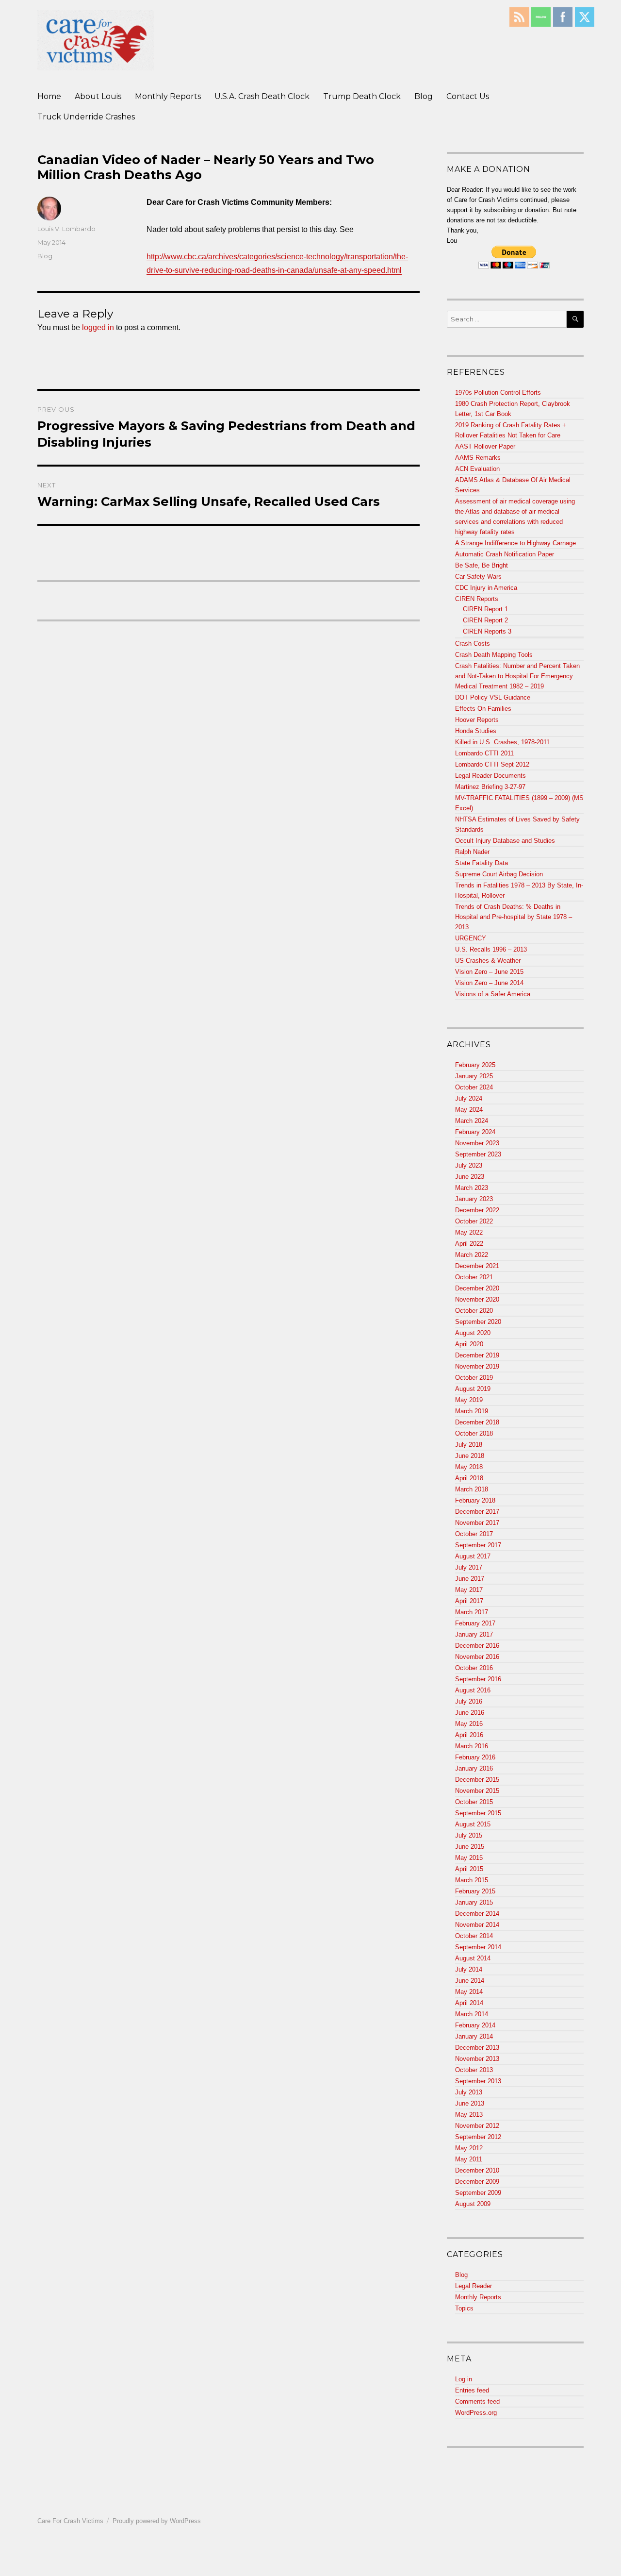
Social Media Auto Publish (274, 2571)
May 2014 (469, 1992)
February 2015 (475, 1891)
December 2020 (477, 1288)
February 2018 (475, 1500)
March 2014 (472, 2014)
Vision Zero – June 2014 (489, 983)
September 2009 (478, 2193)
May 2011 (469, 2159)
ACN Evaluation (477, 469)
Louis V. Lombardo (66, 229)
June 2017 (470, 1579)
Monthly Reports (168, 96)
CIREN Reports (477, 599)
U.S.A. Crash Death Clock (262, 96)
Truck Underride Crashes (86, 117)
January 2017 (474, 1634)
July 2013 (469, 2092)
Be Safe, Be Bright (482, 565)
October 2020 (474, 1311)
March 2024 (472, 1121)
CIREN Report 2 (485, 620)
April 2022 (469, 1244)
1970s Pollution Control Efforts (498, 393)
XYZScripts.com (358, 2571)
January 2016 (474, 1768)
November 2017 (477, 1523)
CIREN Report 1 (485, 609)
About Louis (98, 96)
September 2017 (478, 1545)
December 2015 (477, 1780)
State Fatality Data (482, 863)
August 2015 (473, 1824)
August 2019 (473, 1389)
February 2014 (475, 2025)
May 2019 (469, 1400)
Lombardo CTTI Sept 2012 (492, 764)
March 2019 (472, 1411)
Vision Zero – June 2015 (489, 972)
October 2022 (474, 1221)
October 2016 (474, 1668)
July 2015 (469, 1835)
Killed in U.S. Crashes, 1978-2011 (502, 742)
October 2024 (474, 1087)
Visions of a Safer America (493, 994)
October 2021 (474, 1277)
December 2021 (477, 1266)
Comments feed (477, 2401)
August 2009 (473, 2204)
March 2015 (472, 1880)
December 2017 (477, 1512)
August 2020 (473, 1333)
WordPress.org (476, 2413)
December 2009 (477, 2182)
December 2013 (477, 2048)
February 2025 (475, 1065)
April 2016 (469, 1735)
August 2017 (473, 1556)
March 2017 (472, 1612)
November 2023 (477, 1143)
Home (49, 96)
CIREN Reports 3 (487, 631)
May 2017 (469, 1590)
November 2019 (477, 1366)
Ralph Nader (472, 852)
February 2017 (475, 1623)
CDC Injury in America (486, 588)
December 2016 (477, 1646)
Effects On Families (483, 709)
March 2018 (472, 1489)
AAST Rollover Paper (485, 446)
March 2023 (472, 1188)
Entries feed (472, 2390)
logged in (98, 327)
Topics (464, 2308)
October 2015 (474, 1802)
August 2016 (473, 1690)
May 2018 (469, 1467)
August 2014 (473, 1958)
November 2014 (477, 1925)
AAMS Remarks (478, 458)
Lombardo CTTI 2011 (484, 753)
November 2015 (477, 1791)
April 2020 (469, 1344)
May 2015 (469, 1858)
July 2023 (469, 1165)
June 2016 (470, 1713)
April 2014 (469, 2003)
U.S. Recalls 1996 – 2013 (491, 949)
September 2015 (478, 1813)
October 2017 (474, 1534)
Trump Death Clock (362, 96)
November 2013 (477, 2059)
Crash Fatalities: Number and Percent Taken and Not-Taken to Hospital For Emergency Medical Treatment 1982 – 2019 (517, 676)
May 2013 (469, 2115)
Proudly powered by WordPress (157, 2521)
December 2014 (477, 1914)
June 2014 (470, 1981)
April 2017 (469, 1601)
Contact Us (468, 96)
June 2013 (470, 2103)
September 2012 (478, 2137)
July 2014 (469, 1969)
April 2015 (469, 1869)
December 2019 (477, 1355)
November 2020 (477, 1299)
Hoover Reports (477, 720)
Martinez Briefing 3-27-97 (490, 787)
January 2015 (474, 1902)
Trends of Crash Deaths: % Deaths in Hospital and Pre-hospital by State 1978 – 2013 (514, 917)
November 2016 (477, 1657)
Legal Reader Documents (490, 776)
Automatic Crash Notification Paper (505, 554)
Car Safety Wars (478, 577)
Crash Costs (473, 644)
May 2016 (469, 1724)
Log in (464, 2379)
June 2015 (470, 1847)
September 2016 (478, 1679)
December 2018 (477, 1422)
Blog (424, 96)
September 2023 (478, 1154)
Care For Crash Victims (70, 2521)
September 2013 (478, 2081)
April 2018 (469, 1478)
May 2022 (469, 1232)
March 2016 (472, 1746)
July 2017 (469, 1567)
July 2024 (469, 1098)
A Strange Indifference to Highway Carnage (515, 543)
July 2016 (469, 1701)
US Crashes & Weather (488, 961)
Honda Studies (476, 731)
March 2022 (472, 1255)
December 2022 (477, 1210)
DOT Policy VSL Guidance (493, 697)
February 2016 (475, 1757)
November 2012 (477, 2126)
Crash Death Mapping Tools (494, 655)
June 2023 (470, 1177)
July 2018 (469, 1445)
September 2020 (478, 1322)
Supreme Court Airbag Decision (499, 874)
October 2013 (474, 2070)
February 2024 (475, 1132)
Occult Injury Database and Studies (505, 841)
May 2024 (469, 1110)
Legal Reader (474, 2286)
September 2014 (478, 1947)
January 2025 (474, 1076)
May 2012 (469, 2148)
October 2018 (474, 1433)
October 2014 (474, 1936)
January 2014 (474, 2036)
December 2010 (477, 2170)
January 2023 (474, 1199)
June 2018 (470, 1456)
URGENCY (471, 938)
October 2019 (474, 1378)
